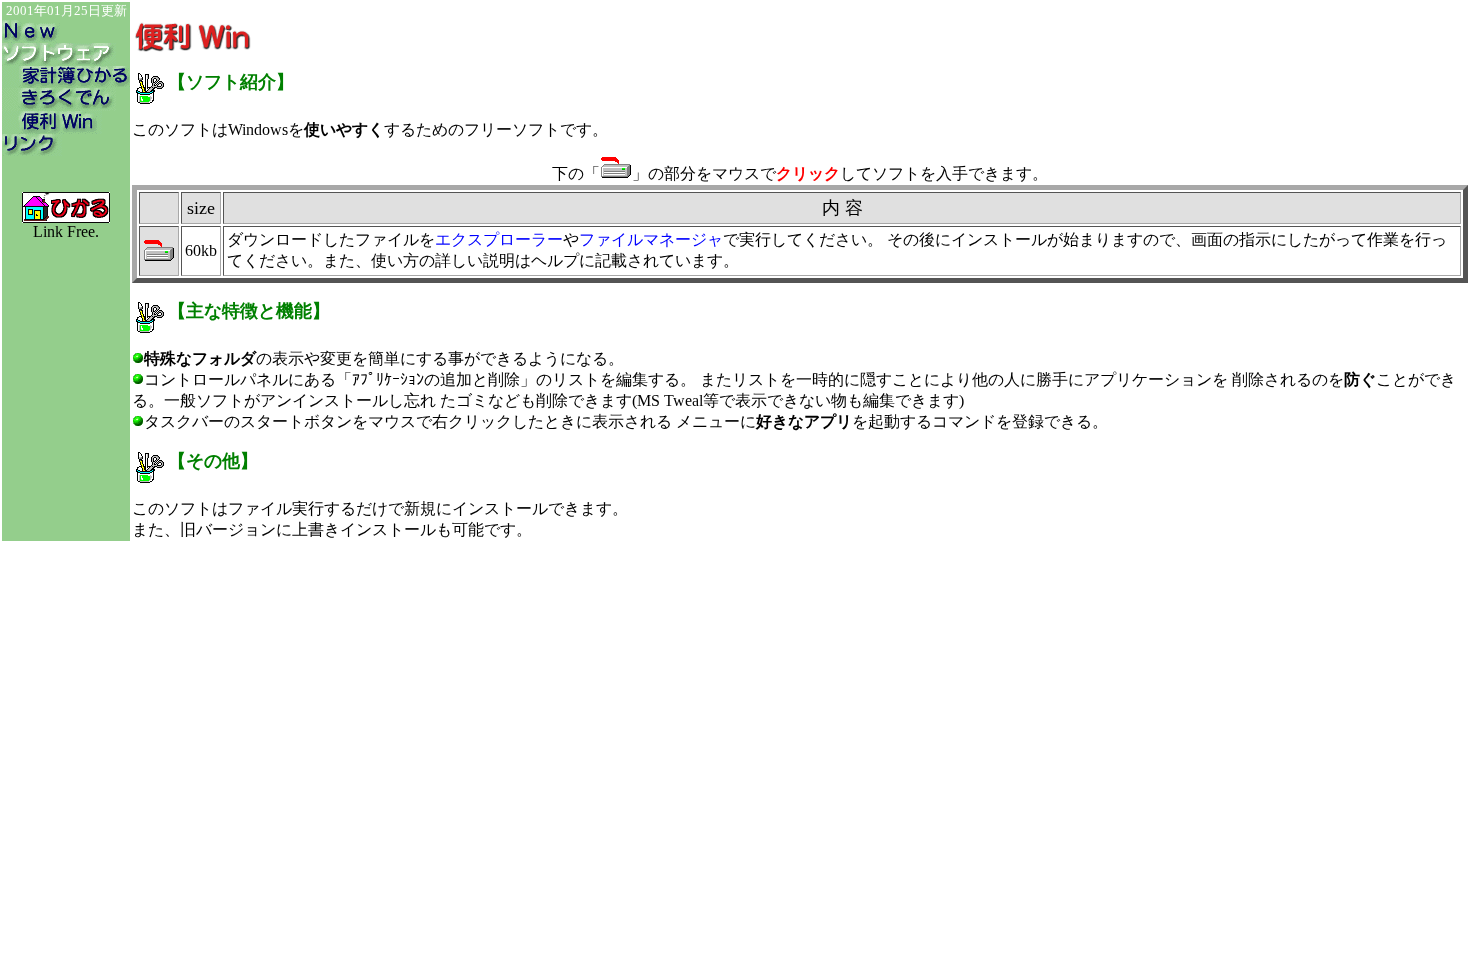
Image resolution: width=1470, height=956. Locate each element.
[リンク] (32, 150)
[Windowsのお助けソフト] (52, 128)
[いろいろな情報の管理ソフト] (59, 105)
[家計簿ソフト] (66, 82)
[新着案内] (34, 37)
